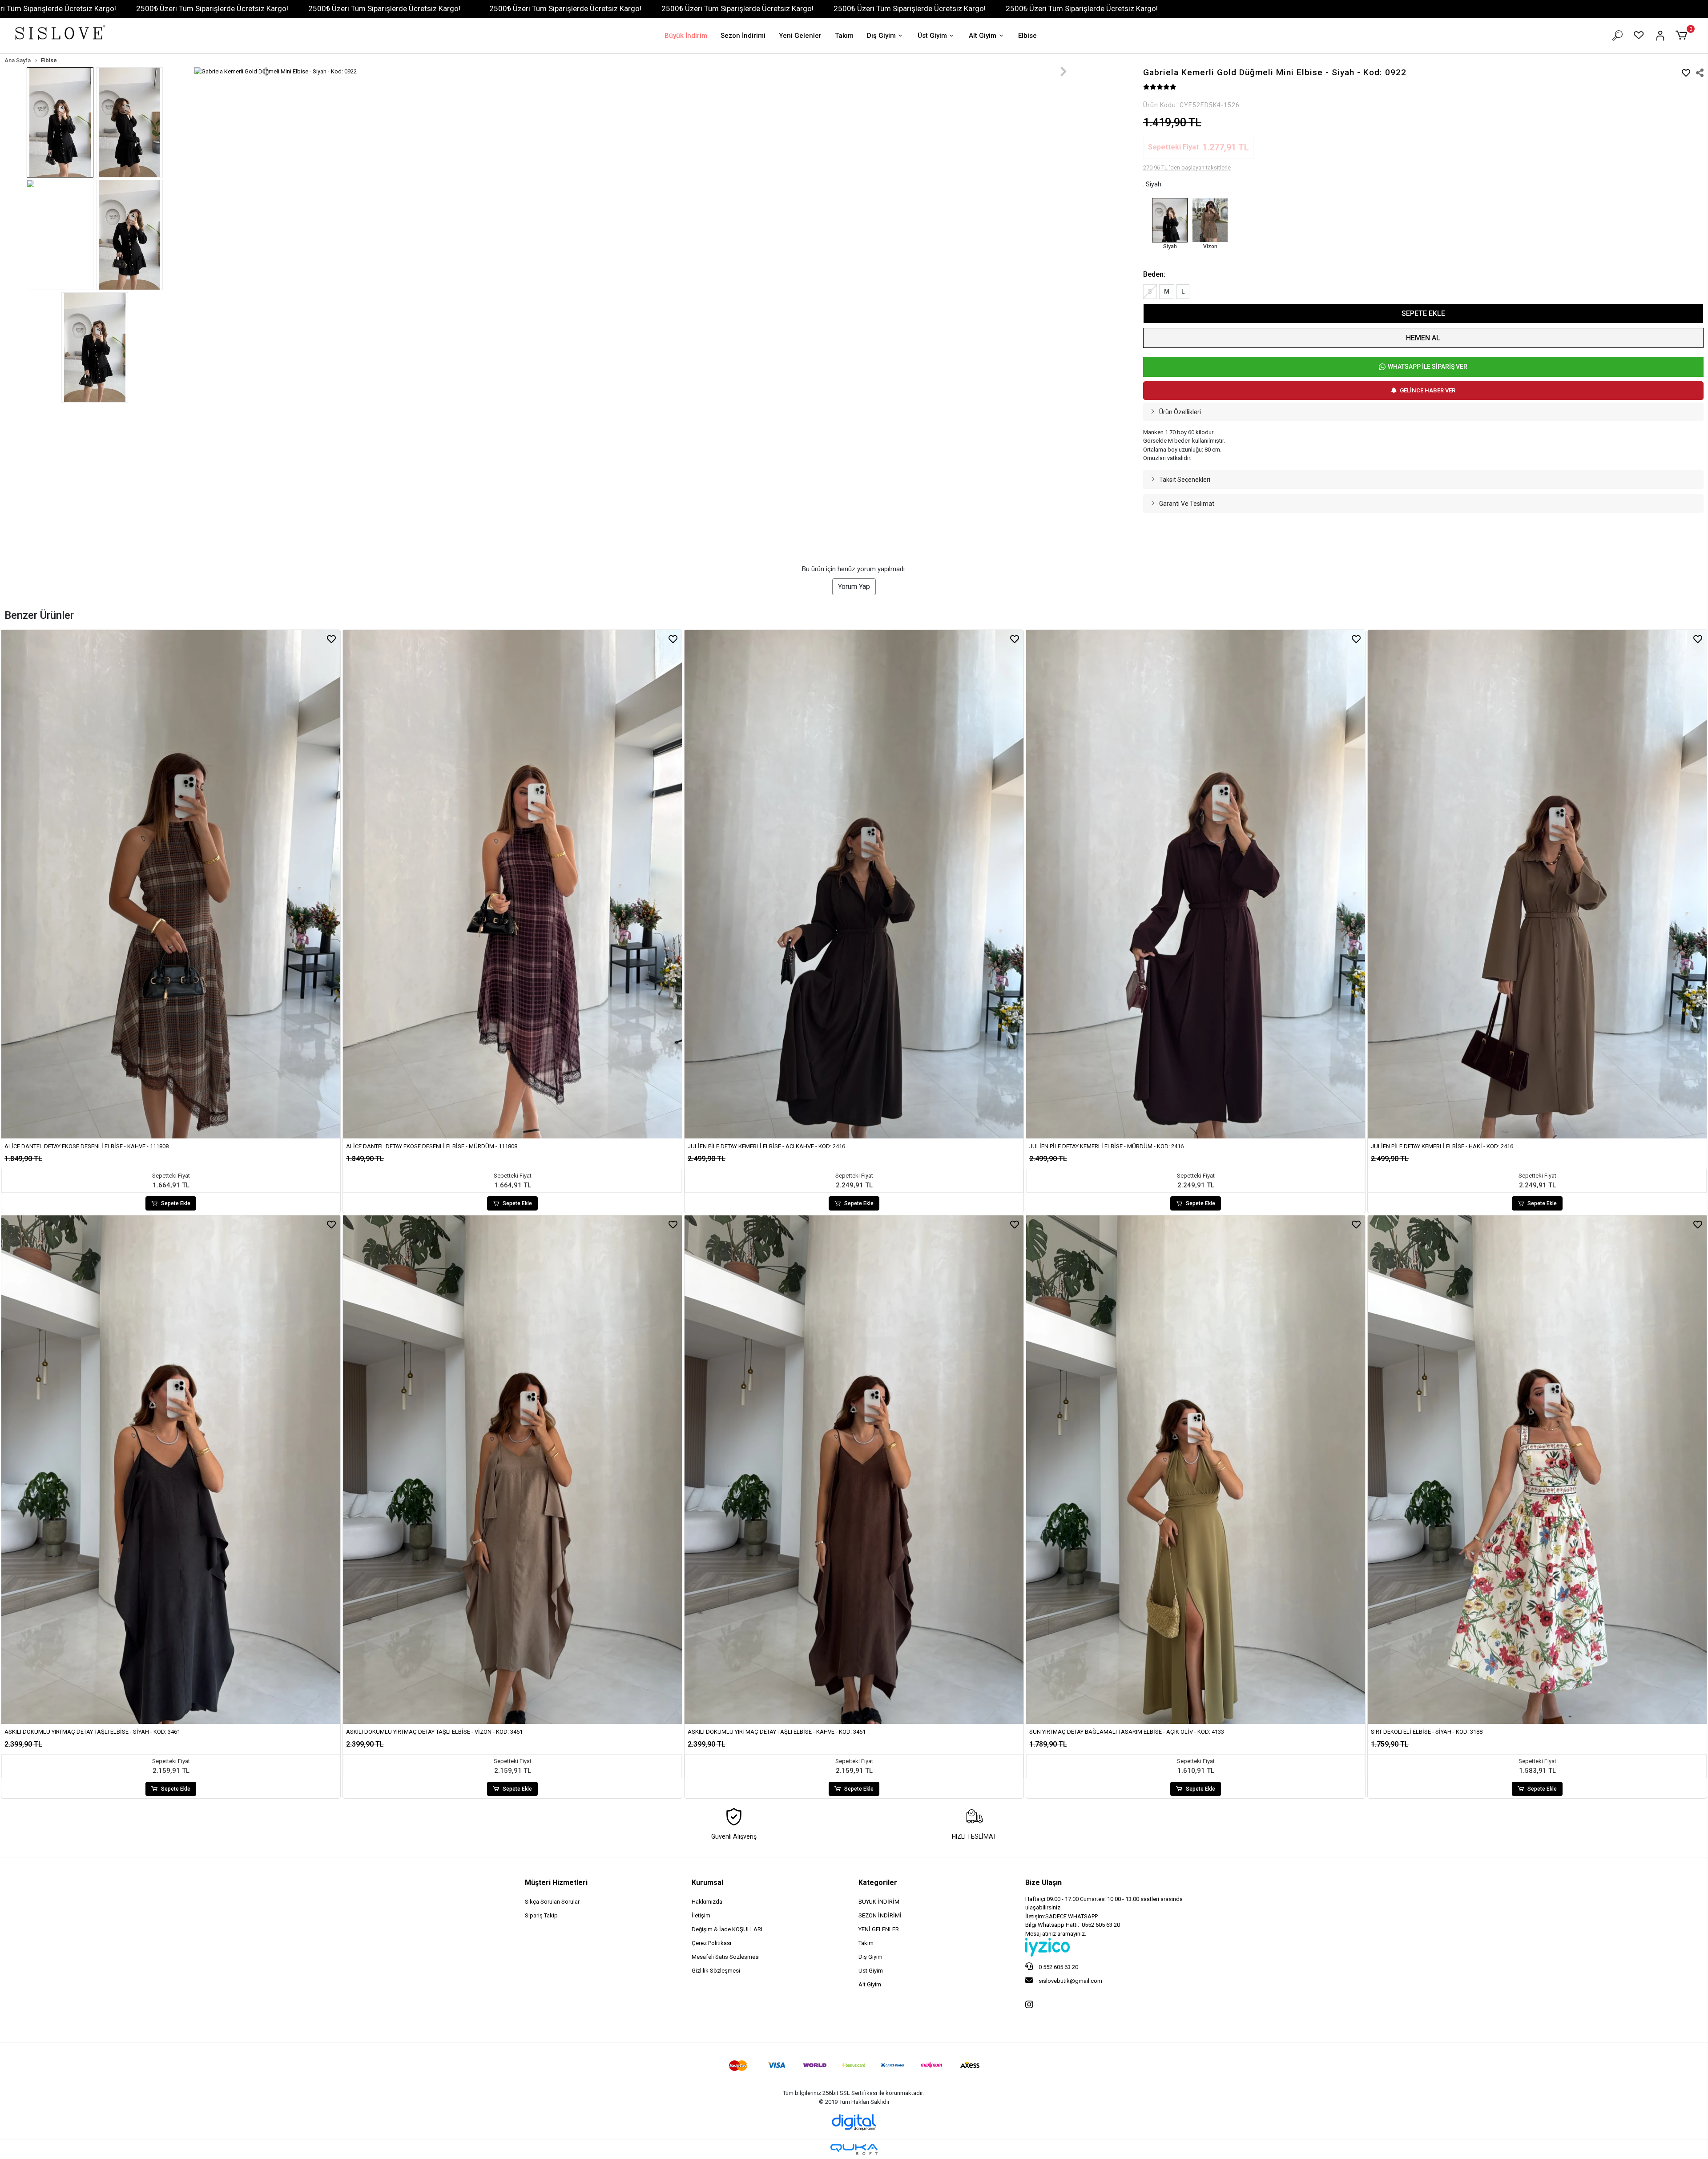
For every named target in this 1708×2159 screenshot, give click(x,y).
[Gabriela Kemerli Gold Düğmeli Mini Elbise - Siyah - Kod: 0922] (1170, 220)
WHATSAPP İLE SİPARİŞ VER (1428, 367)
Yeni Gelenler (800, 36)
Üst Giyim (932, 36)
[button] (1683, 36)
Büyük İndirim (686, 36)
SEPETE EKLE (1423, 313)
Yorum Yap (854, 1795)
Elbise (1027, 36)
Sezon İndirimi (743, 36)
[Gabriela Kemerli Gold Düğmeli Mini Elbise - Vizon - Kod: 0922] (1210, 220)
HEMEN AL (1423, 338)
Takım (844, 36)
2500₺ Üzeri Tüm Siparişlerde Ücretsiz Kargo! (212, 8)
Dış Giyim (881, 36)
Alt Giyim (983, 36)
